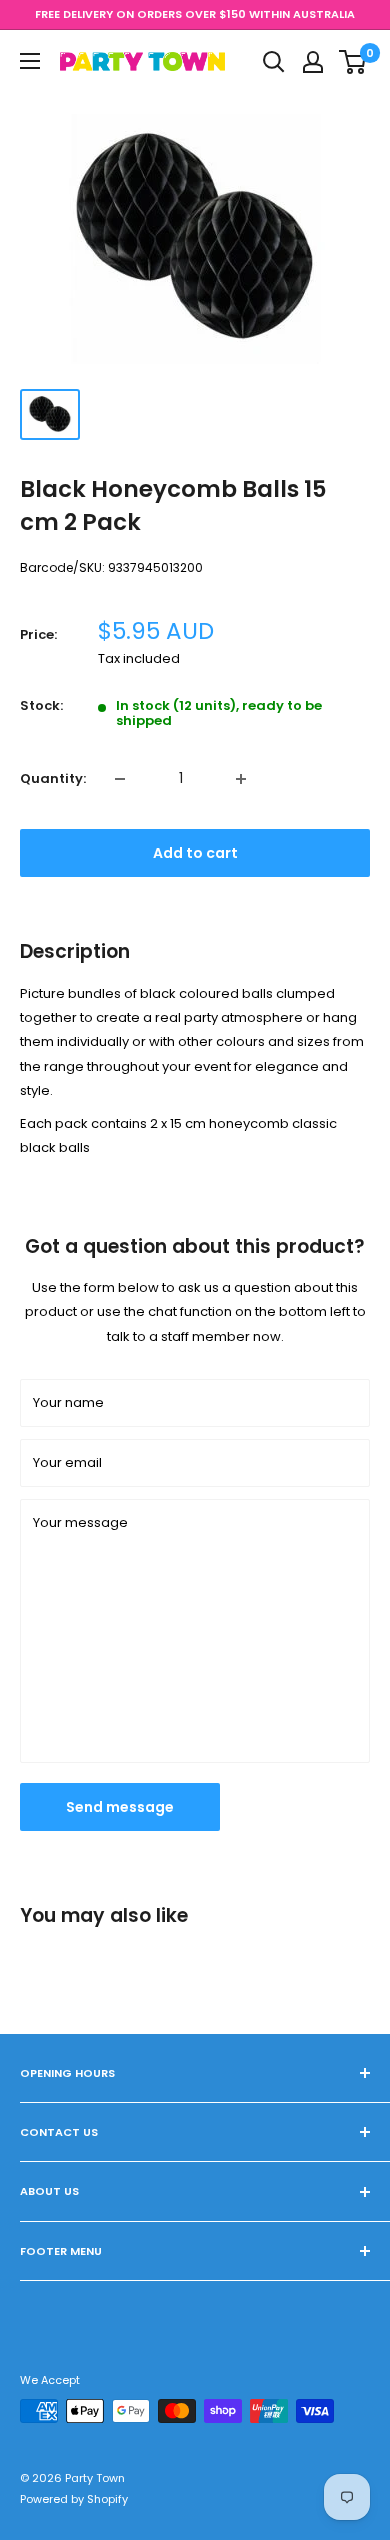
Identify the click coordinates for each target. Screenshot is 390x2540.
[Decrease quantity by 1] (120, 779)
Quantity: (53, 778)
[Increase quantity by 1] (241, 779)
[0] (353, 62)
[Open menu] (30, 61)
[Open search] (274, 62)
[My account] (313, 62)
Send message (120, 1807)
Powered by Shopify (74, 2499)
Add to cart (195, 853)
